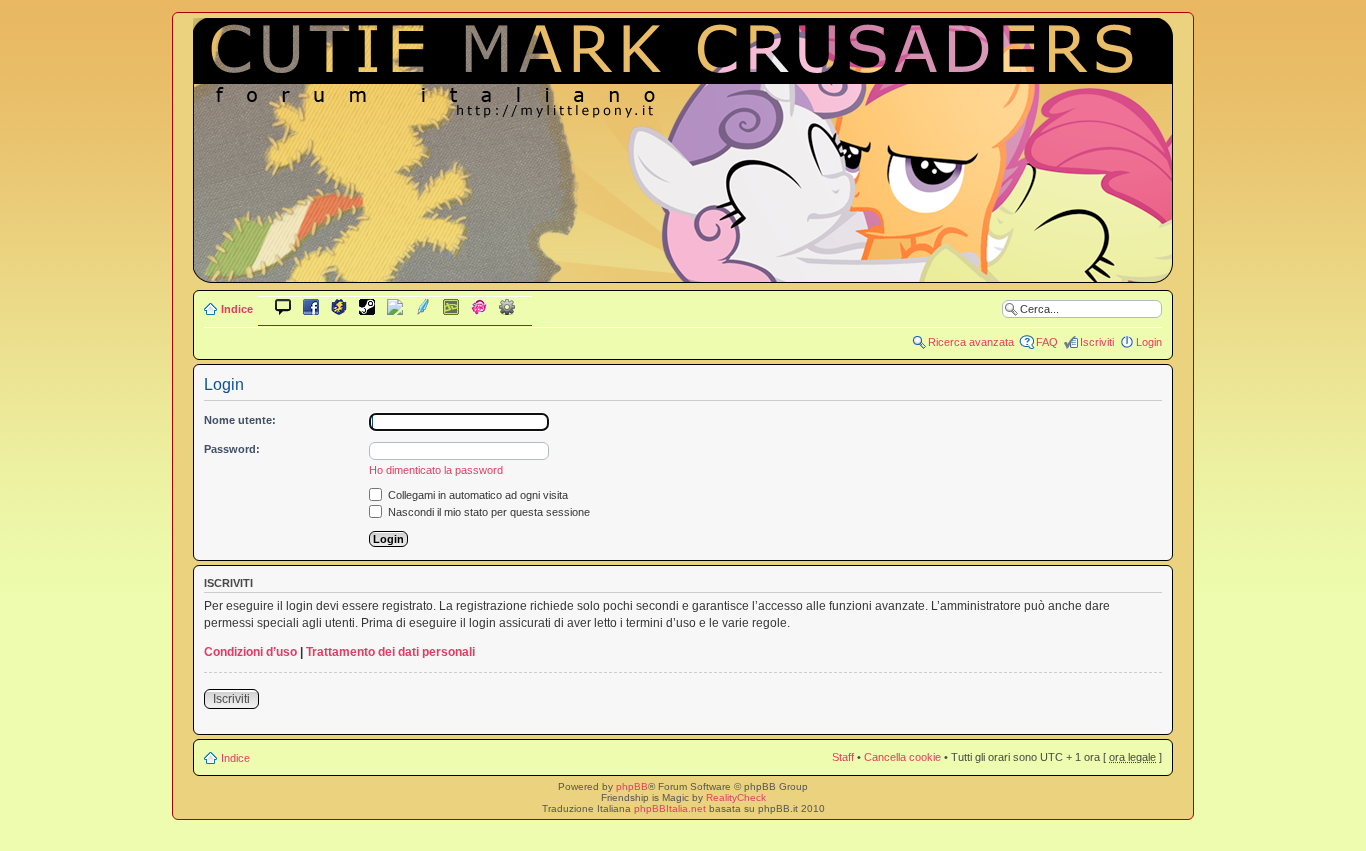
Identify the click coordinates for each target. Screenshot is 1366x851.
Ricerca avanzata (971, 342)
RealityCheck (736, 797)
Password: (232, 449)
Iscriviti (1097, 342)
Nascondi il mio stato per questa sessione (487, 512)
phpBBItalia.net (670, 808)
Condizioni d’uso (250, 652)
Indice (237, 309)
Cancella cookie (902, 757)
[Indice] (683, 268)
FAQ (1047, 342)
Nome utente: (240, 420)
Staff (843, 757)
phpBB (632, 786)
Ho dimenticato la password (436, 470)
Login (1149, 342)
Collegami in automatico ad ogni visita (476, 495)
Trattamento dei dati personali (390, 652)
